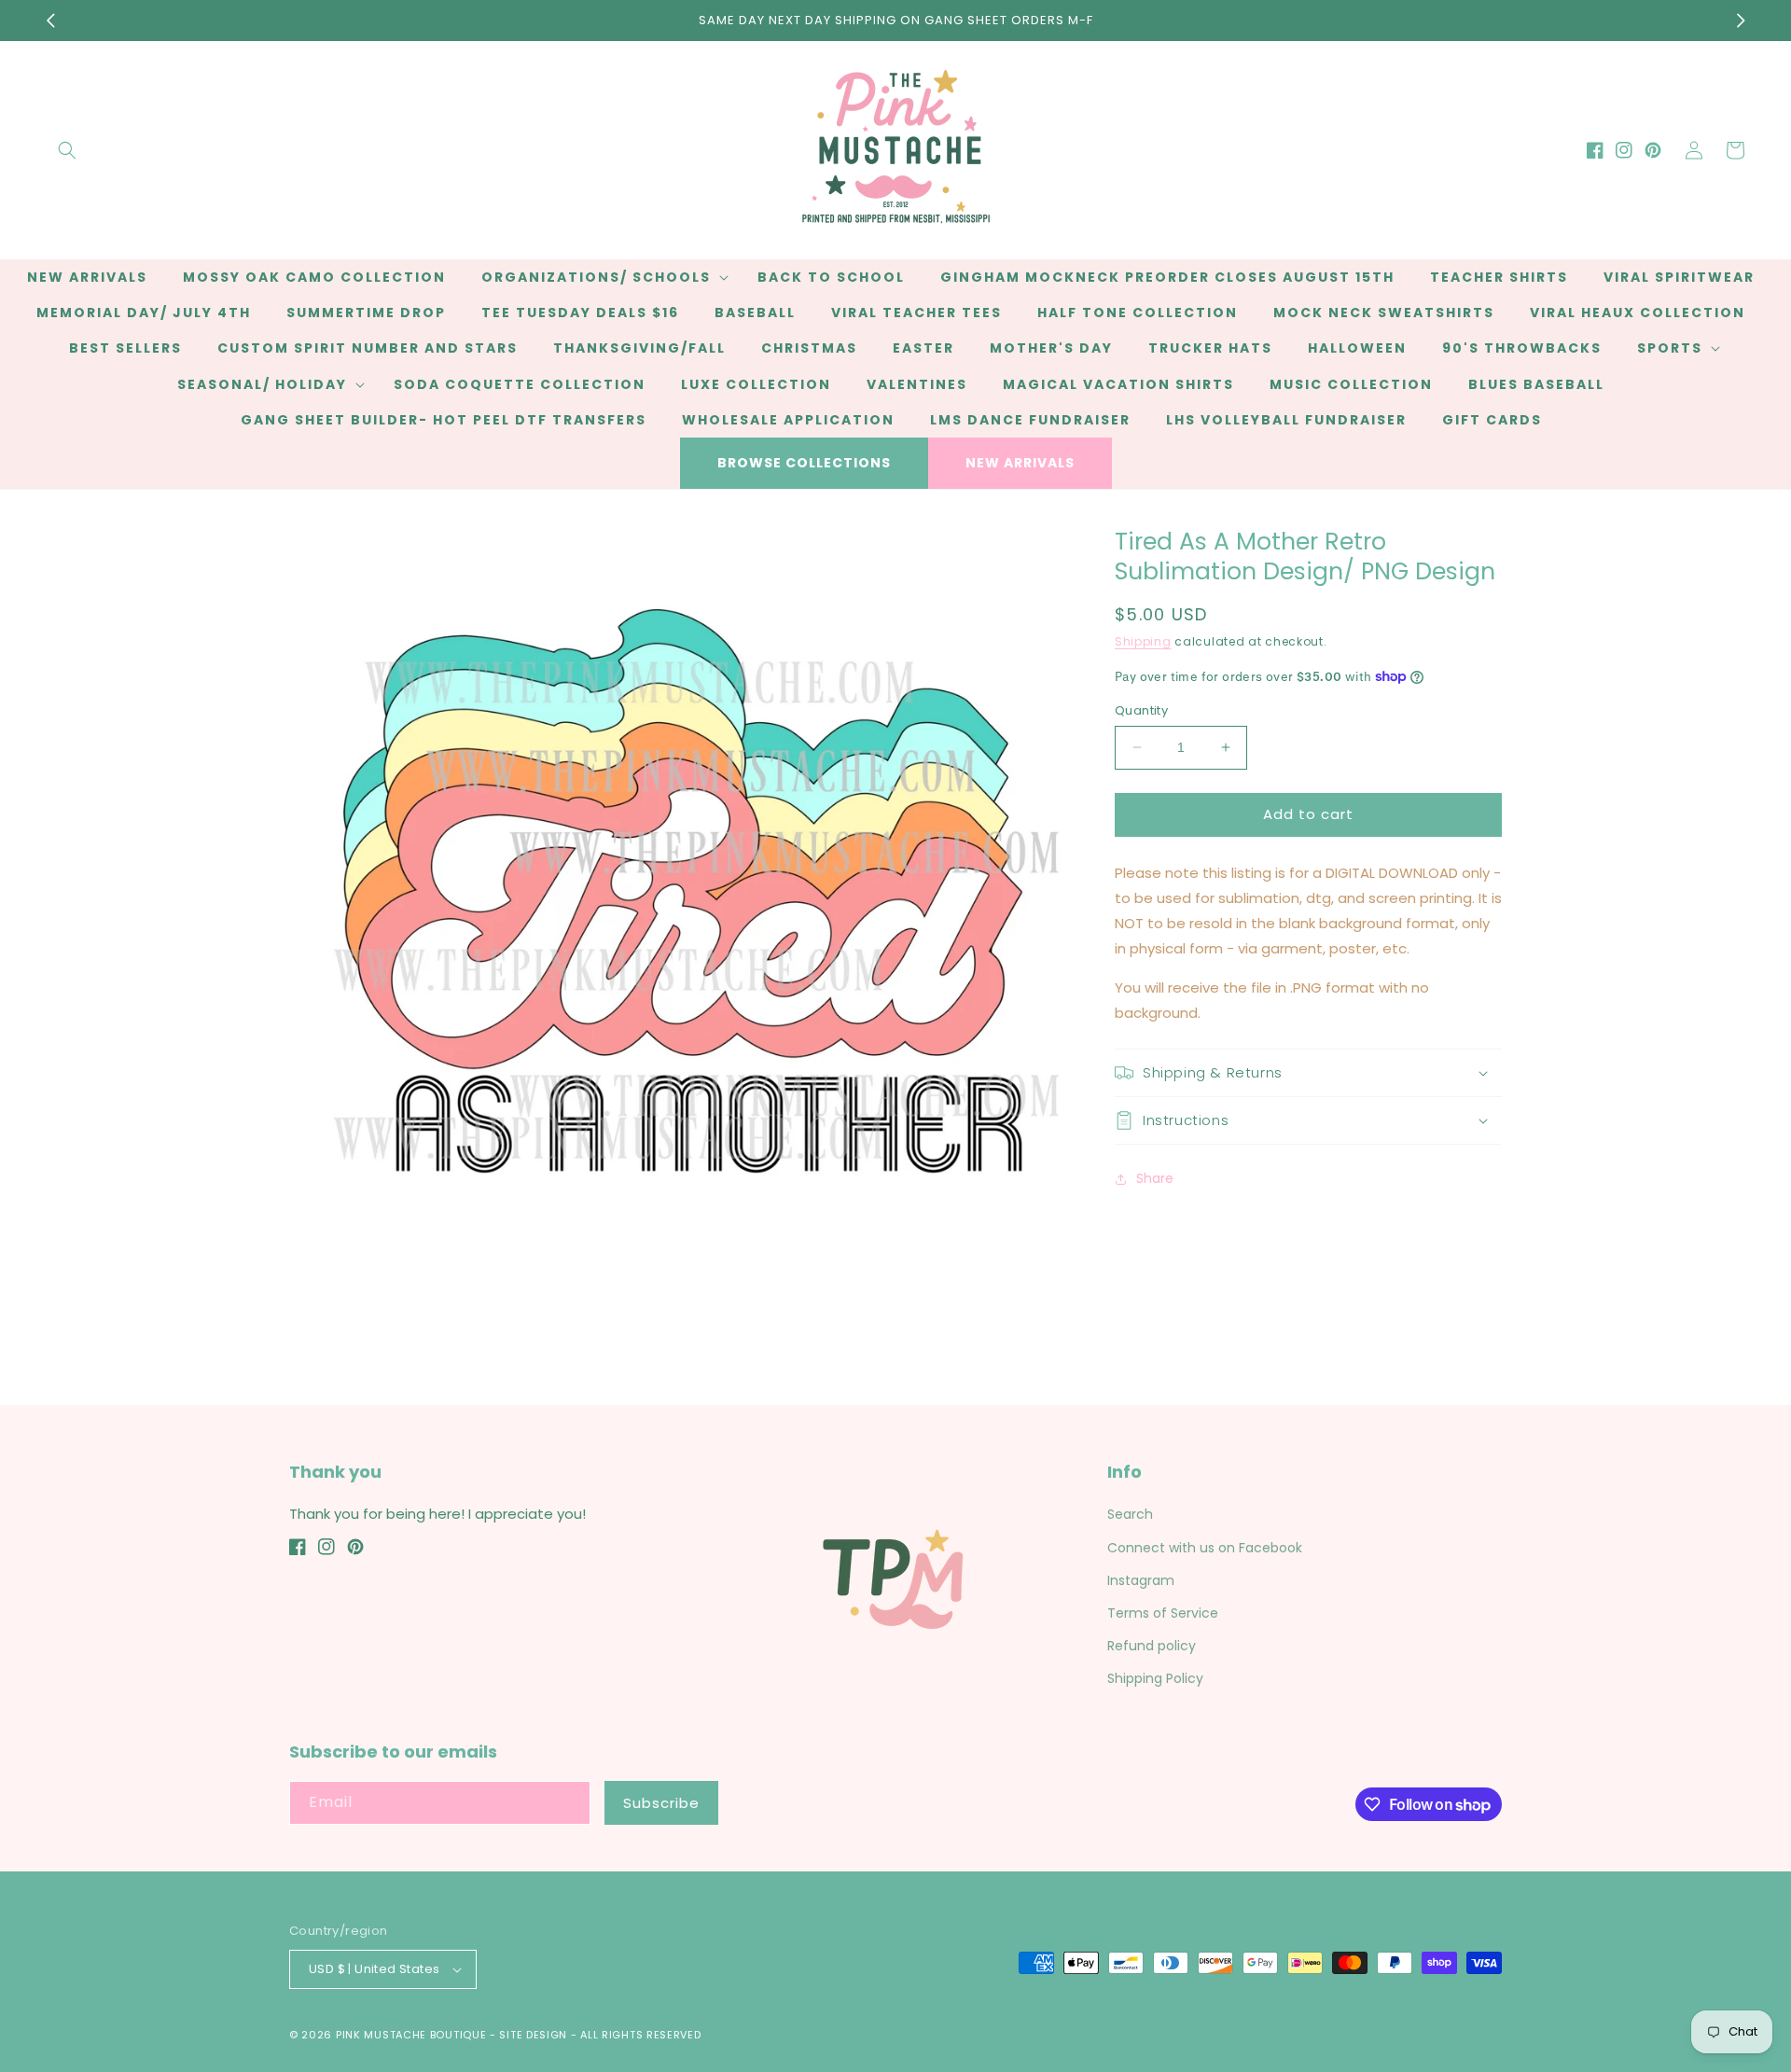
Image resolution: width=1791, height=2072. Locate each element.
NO (893, 1100)
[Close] (1209, 935)
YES (893, 1028)
